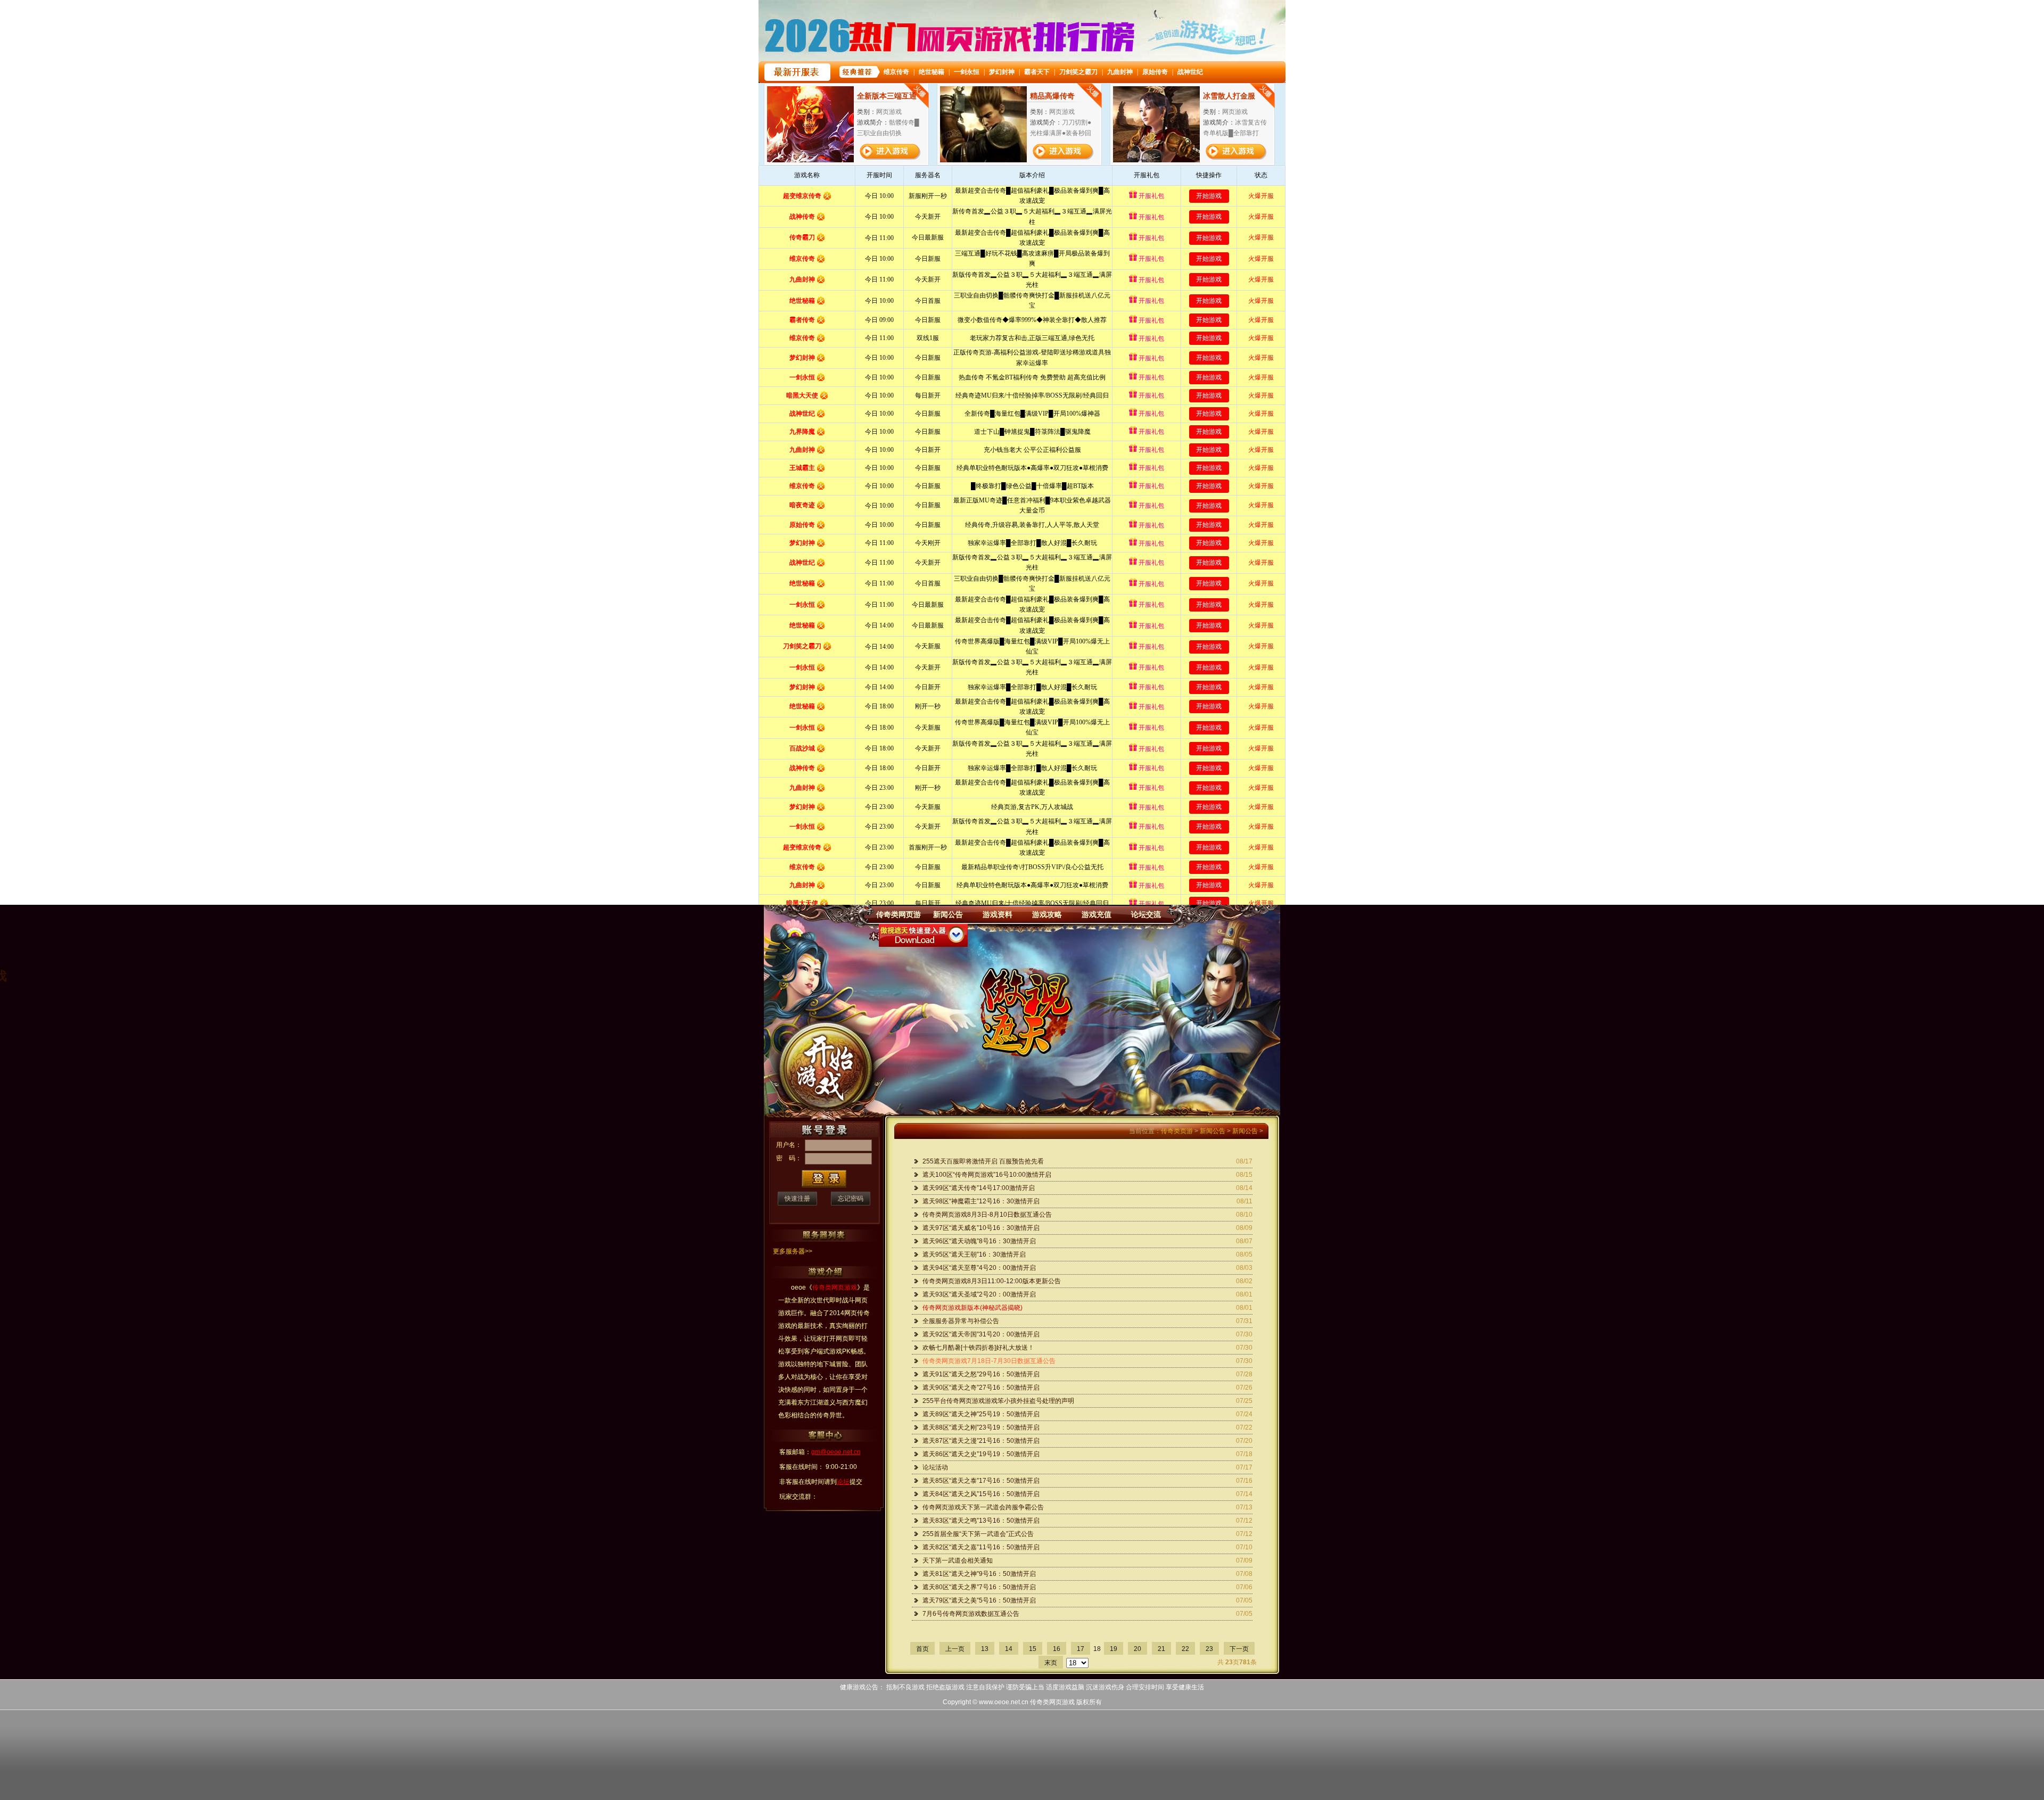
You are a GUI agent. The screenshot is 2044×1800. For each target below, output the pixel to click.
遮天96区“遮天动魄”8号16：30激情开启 (979, 1241)
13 (985, 1649)
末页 (1051, 1663)
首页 (922, 1649)
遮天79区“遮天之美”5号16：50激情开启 (979, 1600)
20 (1138, 1649)
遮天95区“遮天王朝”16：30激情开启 (974, 1254)
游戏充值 (1097, 914)
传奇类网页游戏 (1052, 1702)
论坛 (843, 1482)
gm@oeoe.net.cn (836, 1452)
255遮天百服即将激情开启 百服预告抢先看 (983, 1161)
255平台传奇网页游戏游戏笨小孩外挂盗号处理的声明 (998, 1401)
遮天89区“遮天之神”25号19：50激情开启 (981, 1414)
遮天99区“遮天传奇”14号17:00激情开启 (979, 1188)
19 (1114, 1649)
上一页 (955, 1649)
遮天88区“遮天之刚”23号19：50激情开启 (981, 1427)
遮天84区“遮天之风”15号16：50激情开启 (981, 1494)
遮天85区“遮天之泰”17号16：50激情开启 (981, 1481)
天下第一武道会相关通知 (958, 1560)
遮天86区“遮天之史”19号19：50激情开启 (981, 1454)
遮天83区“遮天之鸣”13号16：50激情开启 (981, 1521)
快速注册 (797, 1199)
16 (1057, 1649)
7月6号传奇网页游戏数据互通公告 (971, 1614)
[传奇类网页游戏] (1026, 1011)
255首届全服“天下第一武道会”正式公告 (978, 1534)
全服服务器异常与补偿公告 (961, 1321)
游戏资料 (998, 914)
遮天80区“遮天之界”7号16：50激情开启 (979, 1587)
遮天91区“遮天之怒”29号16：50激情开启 (981, 1374)
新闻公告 (948, 914)
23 (1209, 1649)
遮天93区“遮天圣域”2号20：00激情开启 (979, 1294)
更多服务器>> (793, 1251)
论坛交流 (1146, 914)
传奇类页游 (1177, 1131)
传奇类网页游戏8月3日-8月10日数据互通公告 (987, 1215)
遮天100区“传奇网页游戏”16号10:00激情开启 (987, 1175)
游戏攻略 (1047, 914)
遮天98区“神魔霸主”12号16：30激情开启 (981, 1201)
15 (1033, 1649)
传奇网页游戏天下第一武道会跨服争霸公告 (983, 1507)
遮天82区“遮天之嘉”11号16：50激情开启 (981, 1547)
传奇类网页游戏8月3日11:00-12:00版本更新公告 (992, 1281)
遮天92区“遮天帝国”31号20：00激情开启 (981, 1334)
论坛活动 (935, 1467)
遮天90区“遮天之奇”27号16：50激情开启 (981, 1388)
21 (1161, 1649)
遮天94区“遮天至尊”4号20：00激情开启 (979, 1268)
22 (1185, 1649)
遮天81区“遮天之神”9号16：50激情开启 (979, 1574)
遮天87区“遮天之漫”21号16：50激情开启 (981, 1441)
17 (1081, 1649)
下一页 (1239, 1649)
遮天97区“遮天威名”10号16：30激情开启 (981, 1228)
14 (1009, 1649)
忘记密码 (851, 1199)
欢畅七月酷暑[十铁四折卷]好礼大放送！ (978, 1348)
